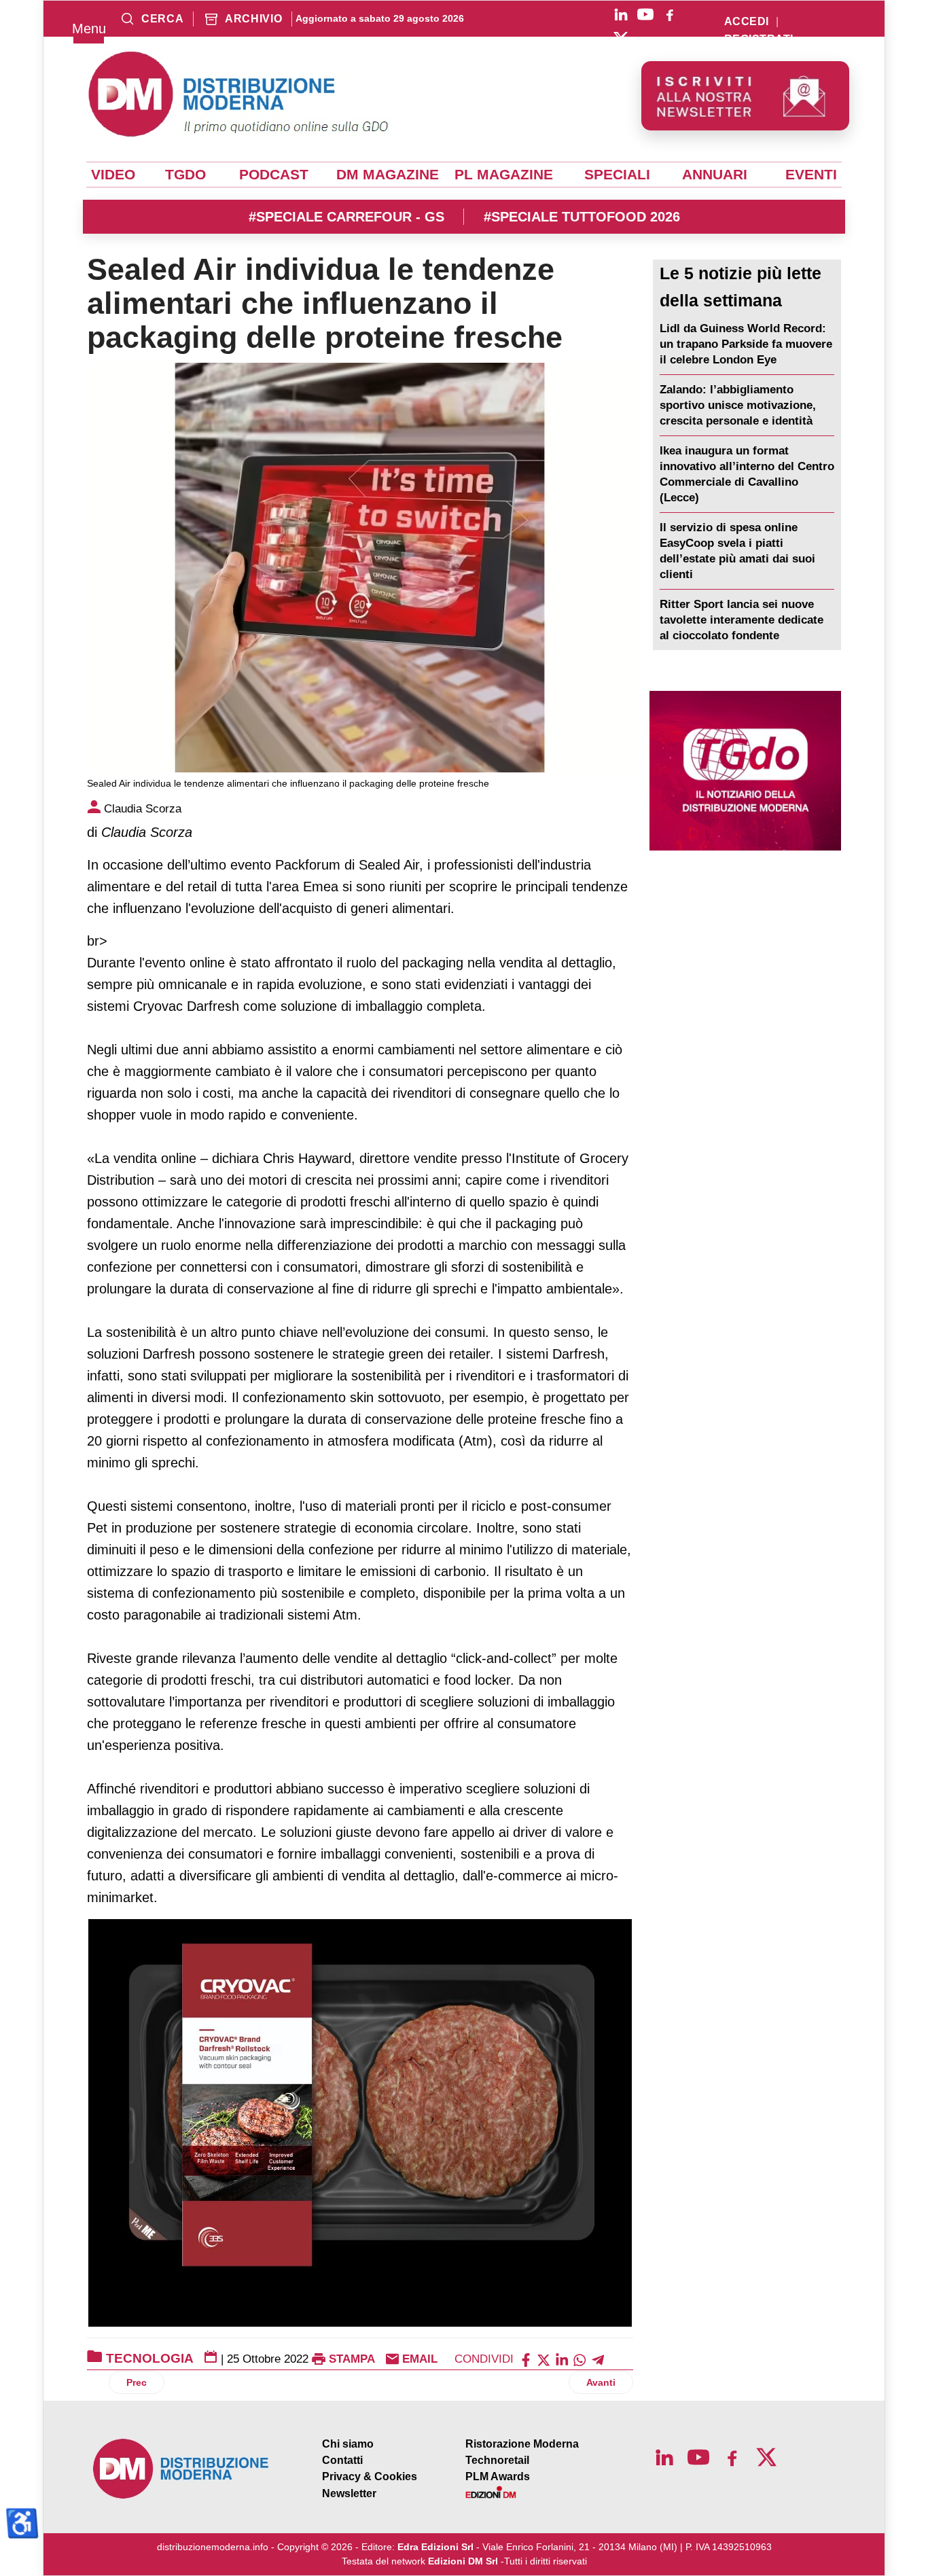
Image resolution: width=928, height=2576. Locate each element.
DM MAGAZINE (388, 175)
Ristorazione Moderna (522, 2444)
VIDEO (113, 175)
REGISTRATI (759, 39)
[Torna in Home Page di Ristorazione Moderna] (181, 2469)
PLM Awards (498, 2476)
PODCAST (274, 175)
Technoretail (497, 2460)
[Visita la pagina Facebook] (670, 14)
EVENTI (811, 175)
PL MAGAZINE (504, 175)
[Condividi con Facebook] (526, 2359)
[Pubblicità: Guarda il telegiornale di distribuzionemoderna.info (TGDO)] (745, 771)
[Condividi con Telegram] (598, 2359)
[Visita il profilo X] (621, 39)
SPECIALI (617, 175)
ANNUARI (715, 175)
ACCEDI (747, 22)
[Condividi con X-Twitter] (543, 2359)
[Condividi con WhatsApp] (579, 2359)
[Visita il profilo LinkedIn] (621, 14)
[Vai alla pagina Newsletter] (745, 96)
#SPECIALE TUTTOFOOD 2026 (582, 217)
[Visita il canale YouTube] (645, 14)
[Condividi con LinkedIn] (562, 2359)
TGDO (185, 175)
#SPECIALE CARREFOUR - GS (346, 217)
